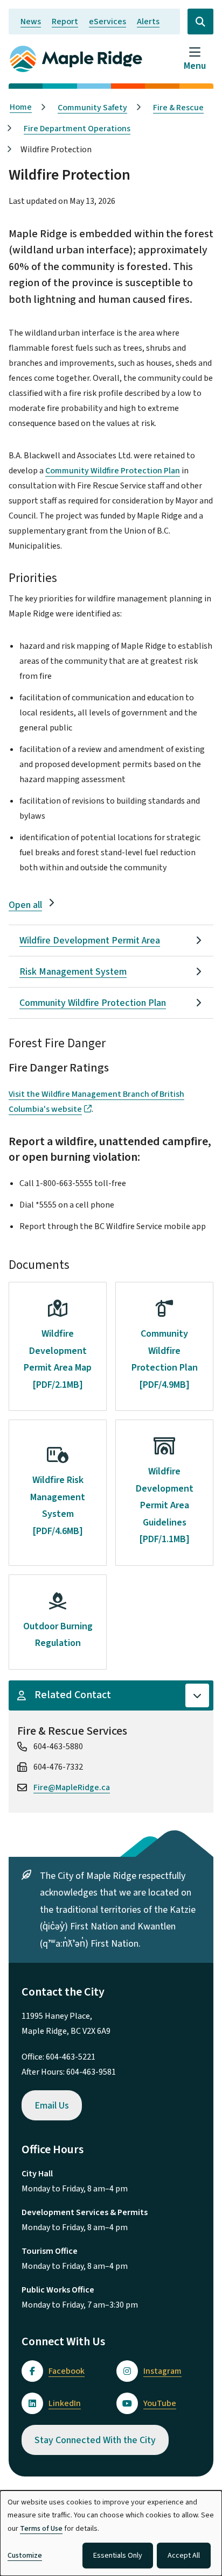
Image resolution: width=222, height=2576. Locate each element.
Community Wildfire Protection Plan (113, 471)
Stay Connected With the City (95, 2440)
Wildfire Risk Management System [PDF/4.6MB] (58, 1506)
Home (21, 107)
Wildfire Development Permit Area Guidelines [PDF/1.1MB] (165, 1505)
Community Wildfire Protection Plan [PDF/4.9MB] (165, 1359)
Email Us (52, 2106)
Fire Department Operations (77, 129)
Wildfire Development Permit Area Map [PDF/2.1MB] (58, 1359)
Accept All (184, 2556)
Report (65, 22)
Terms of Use (41, 2529)
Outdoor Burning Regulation (58, 1635)
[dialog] (111, 2533)
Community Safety (92, 108)
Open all (25, 905)
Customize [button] (25, 2556)
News (31, 22)
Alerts (148, 22)
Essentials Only (118, 2556)
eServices (107, 22)
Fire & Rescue (178, 108)
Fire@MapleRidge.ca (72, 1787)
